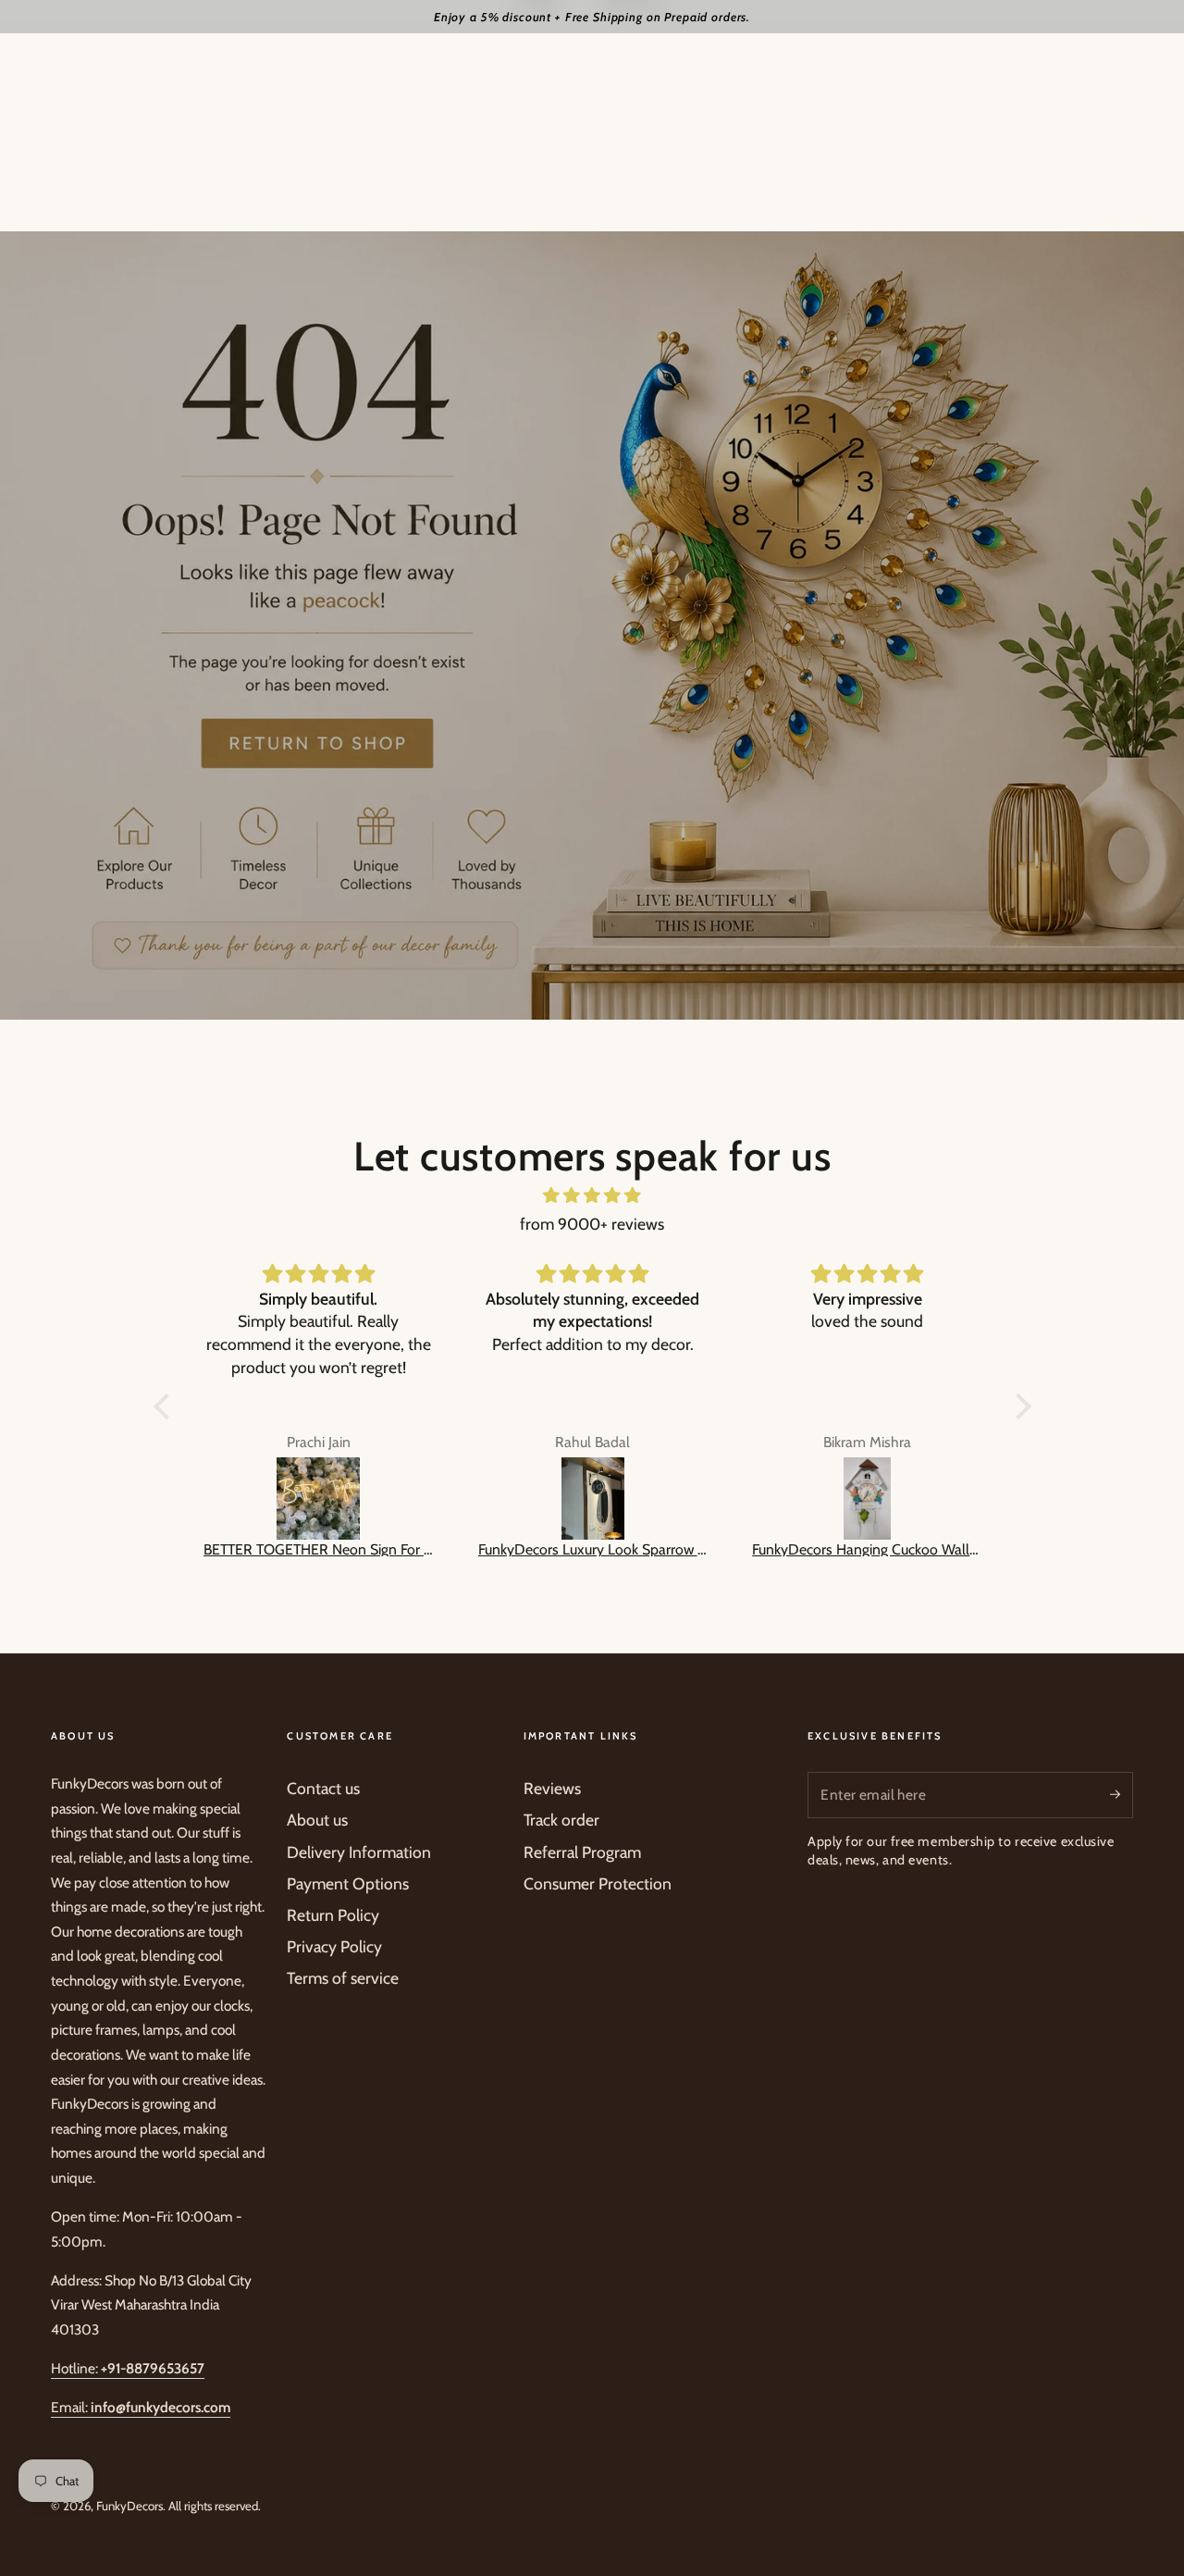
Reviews (552, 1788)
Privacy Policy (334, 1946)
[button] (166, 1406)
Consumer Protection (598, 1883)
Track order (561, 1820)
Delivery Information (359, 1852)
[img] (592, 1195)
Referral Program (582, 1852)
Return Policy (333, 1915)
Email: (141, 2407)
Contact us (323, 1788)
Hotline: (128, 2368)
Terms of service (343, 1978)
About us (317, 1820)
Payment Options (348, 1883)
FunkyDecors (129, 2506)
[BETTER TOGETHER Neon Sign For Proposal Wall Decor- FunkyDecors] (319, 1499)
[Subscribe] (1122, 1794)
